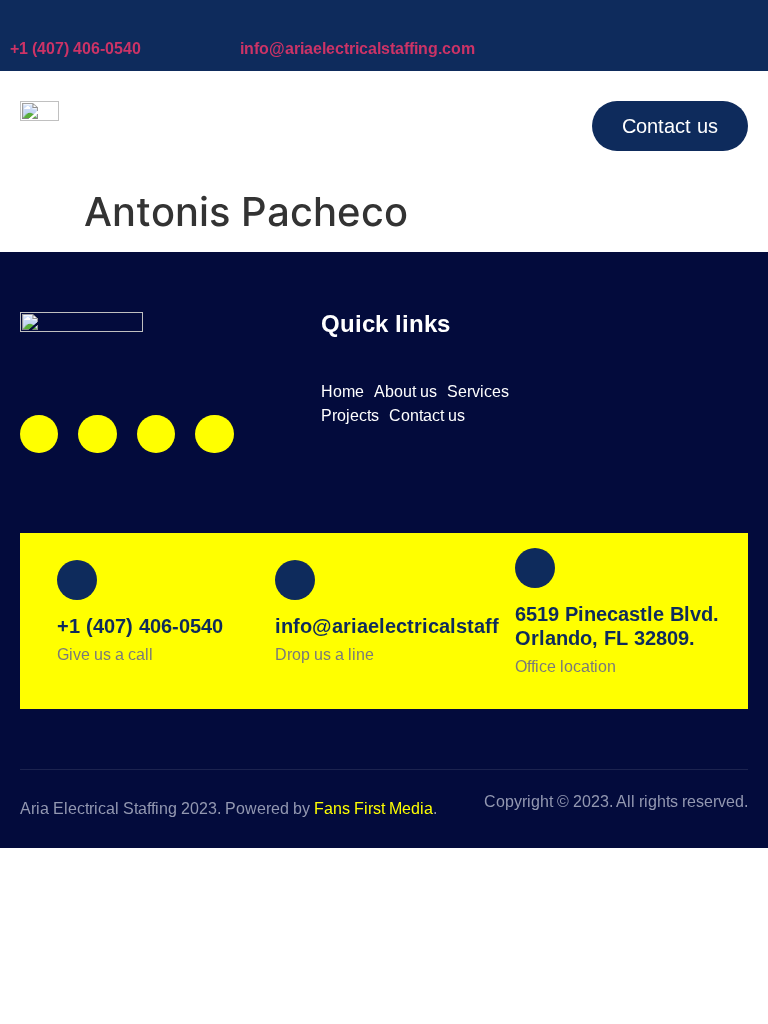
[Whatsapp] (214, 434)
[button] (545, 125)
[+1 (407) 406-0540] (20, 20)
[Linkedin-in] (156, 434)
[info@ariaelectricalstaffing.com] (250, 20)
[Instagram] (39, 434)
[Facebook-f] (97, 434)
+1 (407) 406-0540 (75, 48)
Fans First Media (373, 808)
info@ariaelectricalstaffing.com (357, 48)
